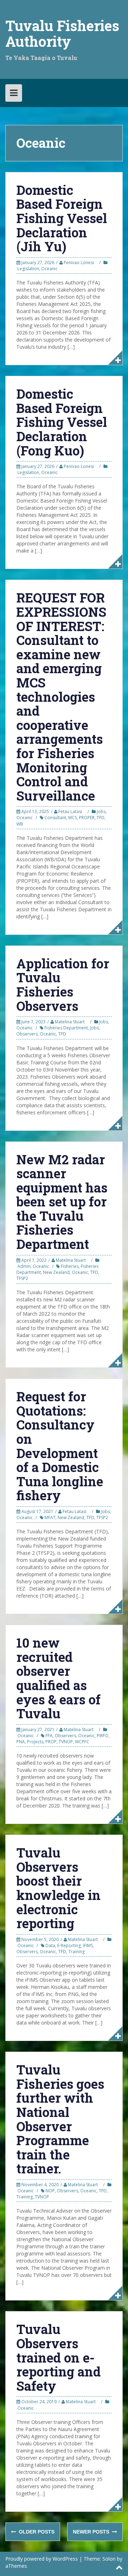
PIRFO (103, 1736)
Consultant (55, 818)
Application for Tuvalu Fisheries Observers (63, 985)
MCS (73, 818)
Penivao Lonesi (79, 263)
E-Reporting (69, 1945)
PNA (21, 1742)
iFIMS (88, 1945)
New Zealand (56, 1272)
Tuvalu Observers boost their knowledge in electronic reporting (58, 1888)
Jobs (101, 811)
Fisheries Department (66, 1028)
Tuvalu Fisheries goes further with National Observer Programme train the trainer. (60, 2119)
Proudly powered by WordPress (42, 2559)
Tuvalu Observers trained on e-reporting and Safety (58, 2357)
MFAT (50, 1518)
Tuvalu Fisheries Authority (62, 33)
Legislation (28, 269)
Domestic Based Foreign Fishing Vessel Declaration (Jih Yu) (62, 218)
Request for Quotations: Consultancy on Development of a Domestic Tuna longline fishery (60, 1446)
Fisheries (70, 1266)
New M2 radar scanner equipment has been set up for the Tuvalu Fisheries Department (62, 1202)
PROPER (87, 818)
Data (50, 1945)
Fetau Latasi (70, 811)
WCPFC (82, 1742)
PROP (51, 1742)
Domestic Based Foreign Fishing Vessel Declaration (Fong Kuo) (62, 422)
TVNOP (66, 1742)
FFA (49, 1736)
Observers (27, 1034)
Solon (109, 2559)
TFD (101, 818)
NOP (50, 2191)
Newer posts (92, 2532)
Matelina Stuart (70, 1022)
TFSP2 (22, 1278)
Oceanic (49, 269)
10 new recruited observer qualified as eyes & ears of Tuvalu (58, 1678)
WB (20, 824)
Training (76, 1952)
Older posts (36, 2532)
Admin (24, 1266)
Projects (35, 1742)
